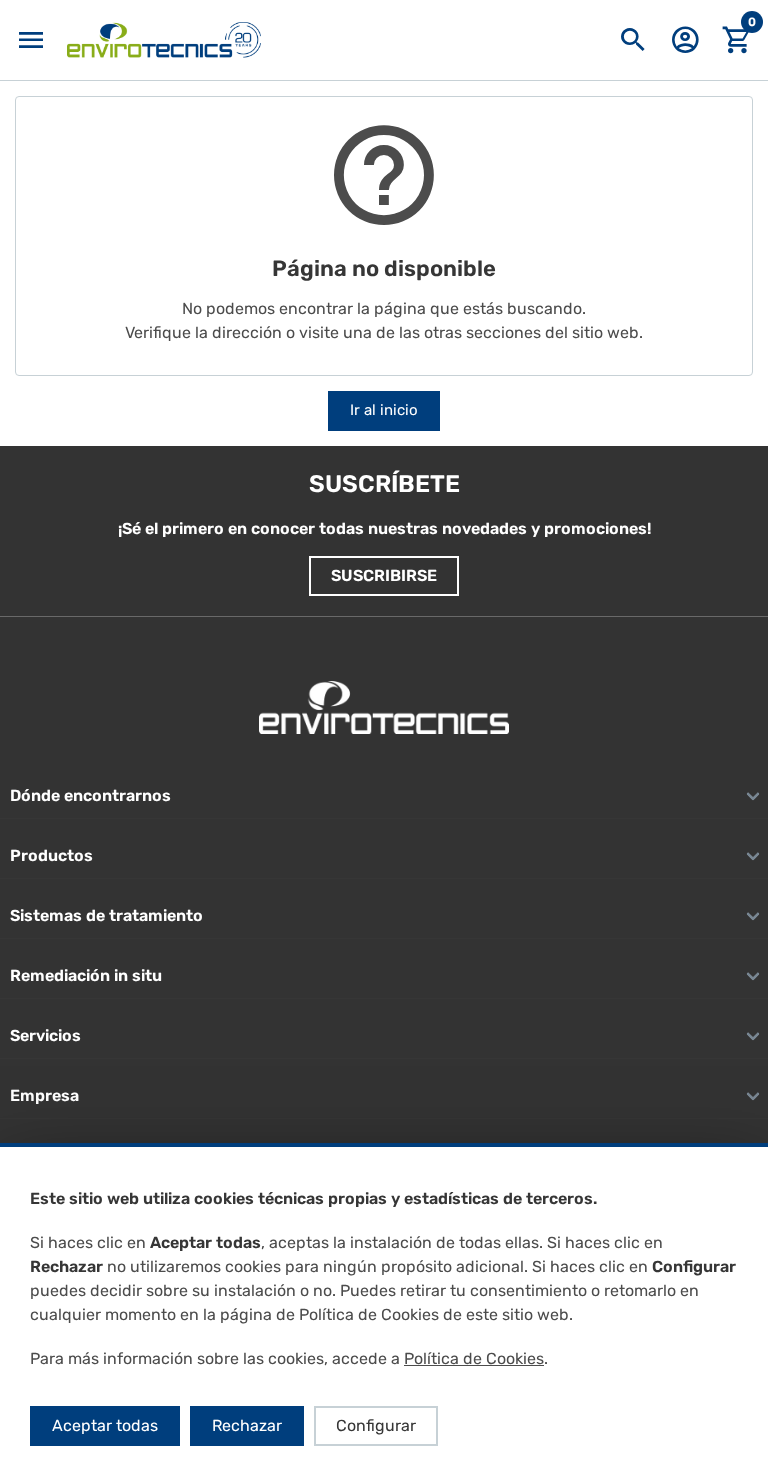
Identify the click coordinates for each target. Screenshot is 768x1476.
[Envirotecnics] (164, 40)
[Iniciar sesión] (685, 46)
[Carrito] (737, 40)
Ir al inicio (384, 410)
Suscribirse (384, 575)
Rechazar (247, 1425)
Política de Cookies (474, 1358)
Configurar (376, 1425)
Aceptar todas (105, 1425)
